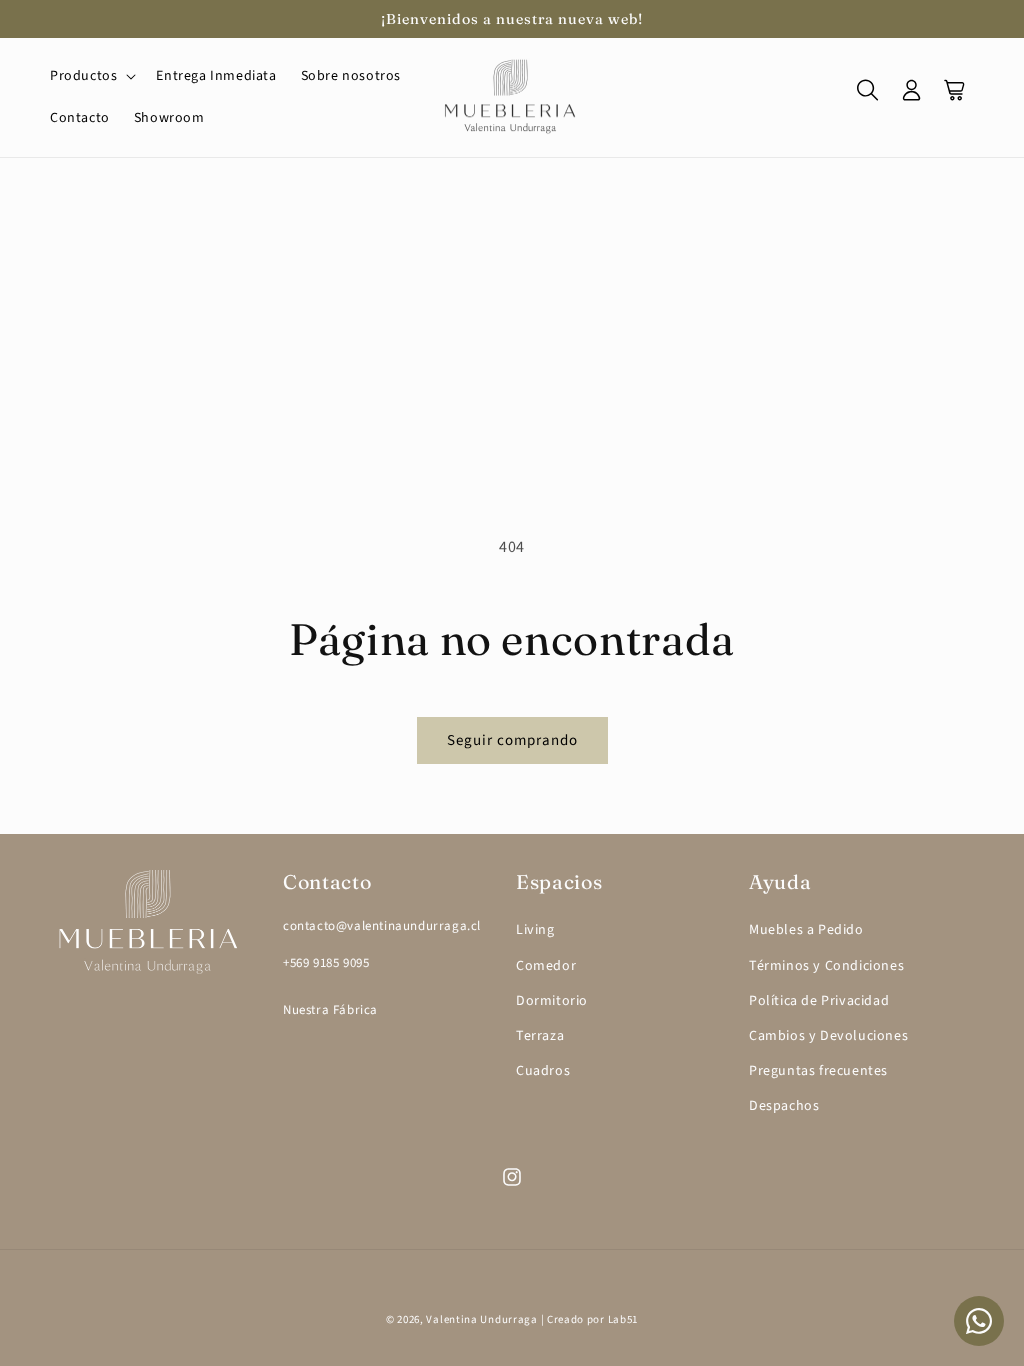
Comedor (546, 966)
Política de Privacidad (819, 1001)
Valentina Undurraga (481, 1319)
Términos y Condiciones (826, 966)
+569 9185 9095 (326, 963)
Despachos (784, 1106)
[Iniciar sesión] (912, 97)
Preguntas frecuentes (818, 1071)
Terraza (540, 1036)
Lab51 (623, 1319)
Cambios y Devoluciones (828, 1036)
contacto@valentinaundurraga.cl (382, 926)
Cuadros (543, 1071)
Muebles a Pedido (806, 930)
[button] (91, 76)
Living (535, 930)
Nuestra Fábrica (330, 1010)
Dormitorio (552, 1001)
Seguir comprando (512, 740)
